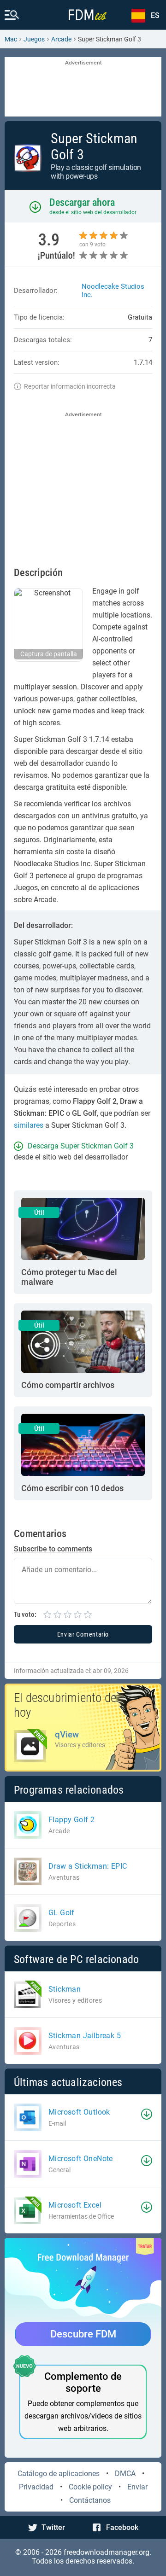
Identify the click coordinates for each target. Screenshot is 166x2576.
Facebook (122, 2527)
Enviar (137, 2487)
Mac (11, 39)
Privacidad (36, 2487)
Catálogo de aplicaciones (59, 2474)
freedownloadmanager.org (107, 2552)
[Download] (147, 2114)
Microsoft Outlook (79, 2112)
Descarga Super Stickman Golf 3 (81, 1146)
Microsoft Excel (75, 2205)
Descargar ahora (82, 202)
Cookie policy (90, 2487)
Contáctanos (90, 2500)
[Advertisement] (83, 87)
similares (29, 1125)
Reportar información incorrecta (70, 386)
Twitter (53, 2527)
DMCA (125, 2474)
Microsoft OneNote (81, 2159)
